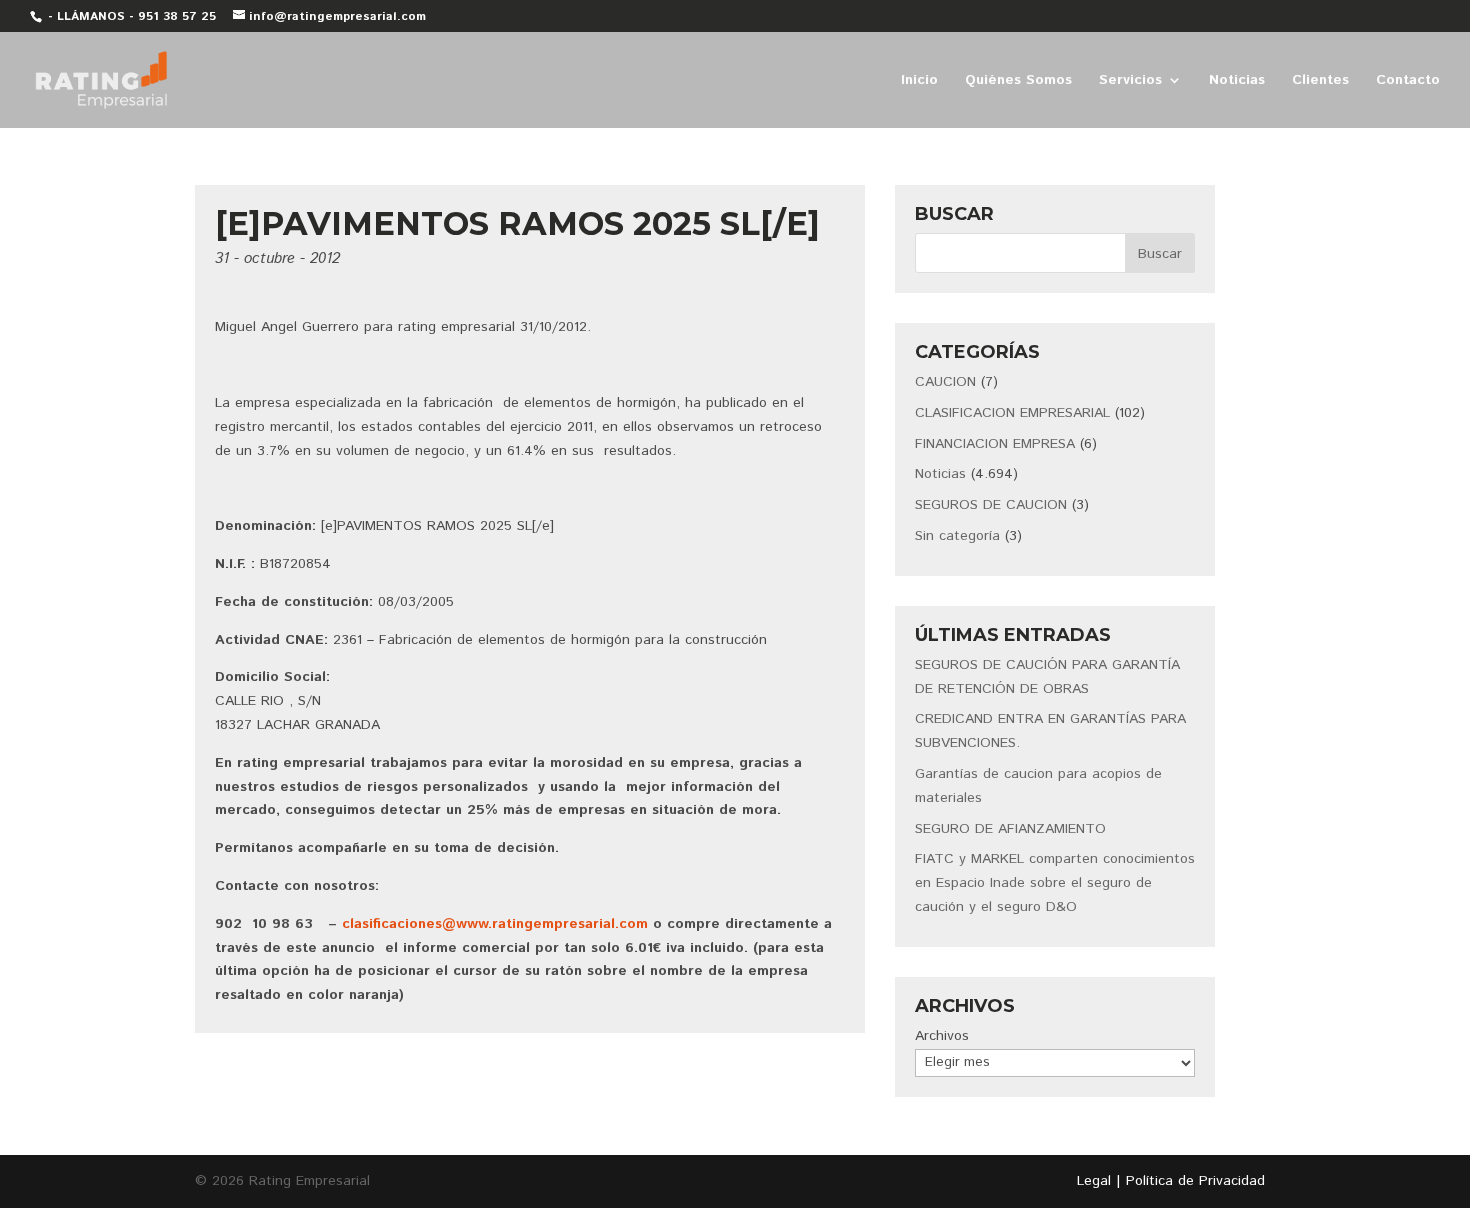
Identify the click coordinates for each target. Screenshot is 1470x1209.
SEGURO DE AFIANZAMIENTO (1010, 829)
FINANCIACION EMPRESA (995, 444)
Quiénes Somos (1018, 81)
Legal (1094, 1181)
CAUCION (945, 382)
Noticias (1237, 81)
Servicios (1130, 81)
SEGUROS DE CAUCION (991, 505)
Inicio (919, 81)
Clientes (1320, 81)
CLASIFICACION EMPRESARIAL (1012, 413)
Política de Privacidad (1195, 1181)
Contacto (1408, 81)
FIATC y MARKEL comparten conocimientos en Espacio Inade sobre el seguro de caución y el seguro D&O (1055, 883)
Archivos (942, 1036)
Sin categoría (957, 536)
